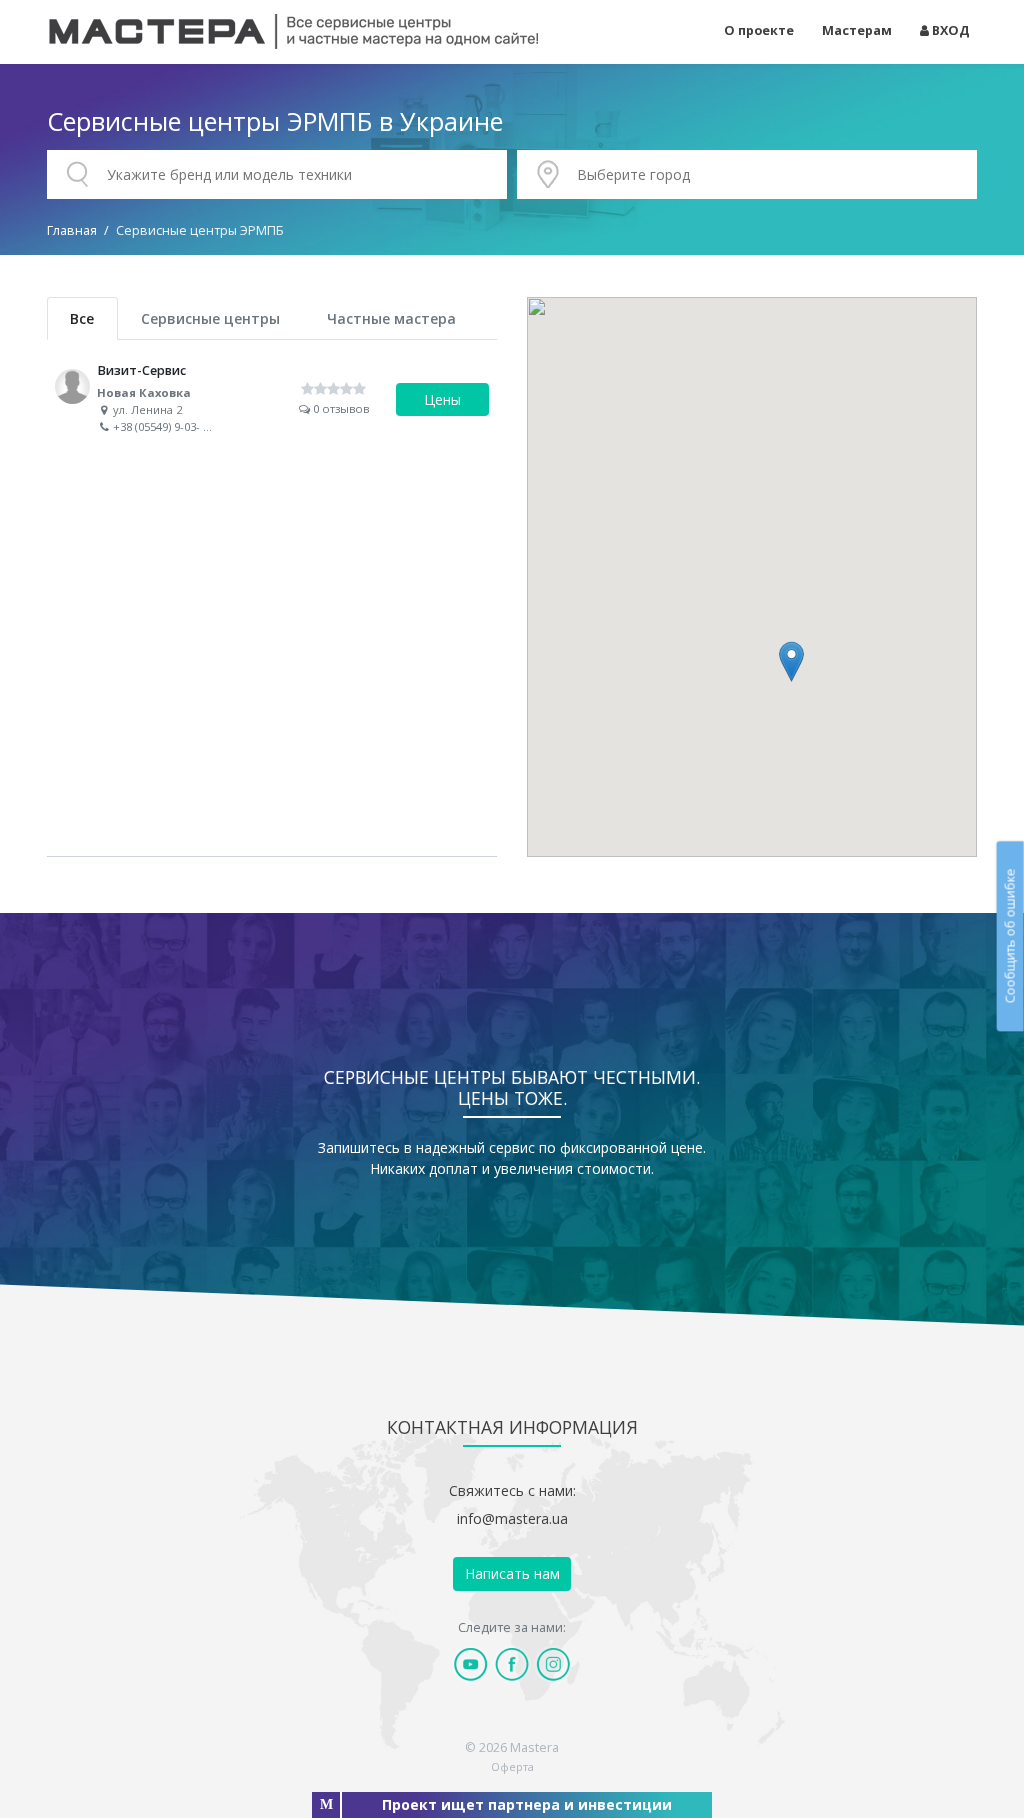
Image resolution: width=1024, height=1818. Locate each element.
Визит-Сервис (272, 400)
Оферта (512, 1766)
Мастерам (857, 30)
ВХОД (949, 30)
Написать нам (512, 1573)
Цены (442, 399)
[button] (791, 661)
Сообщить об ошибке (1009, 936)
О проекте (759, 30)
